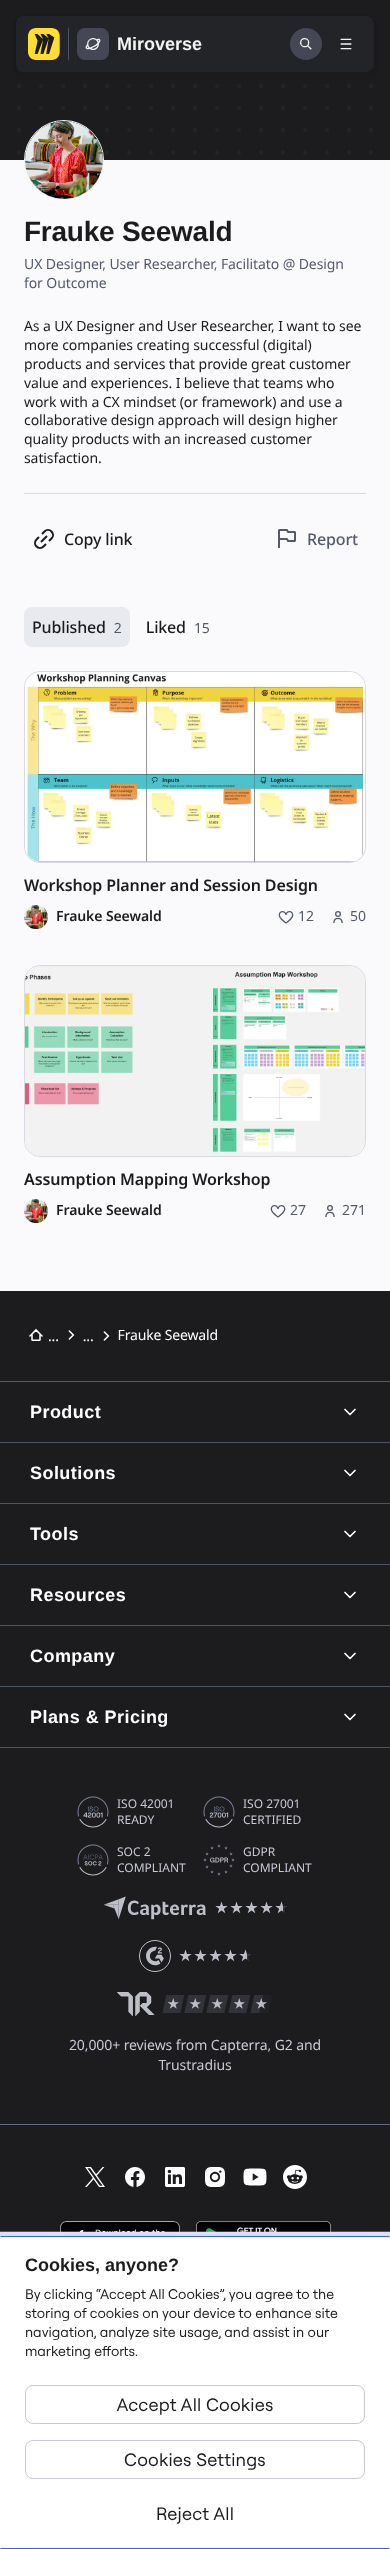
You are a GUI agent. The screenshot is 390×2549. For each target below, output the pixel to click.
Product (65, 1412)
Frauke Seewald (109, 917)
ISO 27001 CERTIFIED (272, 1812)
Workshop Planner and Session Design (171, 885)
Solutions (73, 1473)
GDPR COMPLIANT (277, 1860)
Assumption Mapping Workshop (147, 1179)
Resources (78, 1595)
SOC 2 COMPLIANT (151, 1860)
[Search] (306, 44)
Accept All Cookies (195, 2404)
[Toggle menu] (346, 44)
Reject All (195, 2513)
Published (77, 627)
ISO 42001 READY (145, 1812)
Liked (178, 627)
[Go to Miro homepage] (44, 44)
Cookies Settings (195, 2459)
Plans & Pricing (99, 1717)
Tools (54, 1534)
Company (72, 1656)
